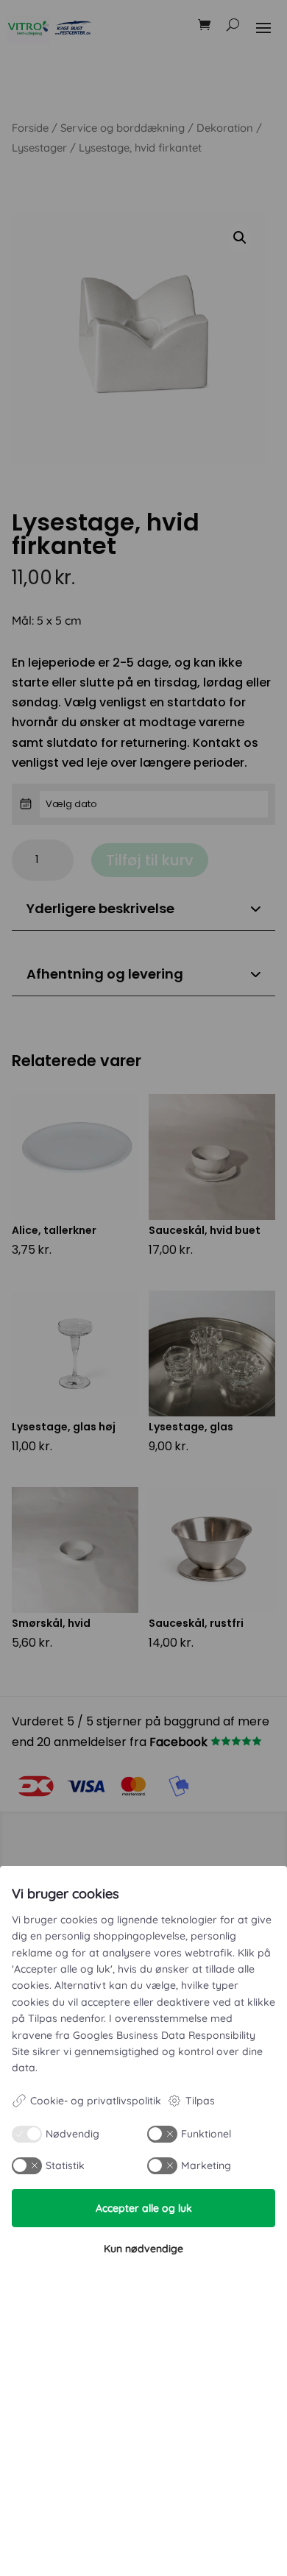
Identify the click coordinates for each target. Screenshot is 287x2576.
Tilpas (200, 2101)
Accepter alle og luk (144, 2208)
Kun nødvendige (143, 2249)
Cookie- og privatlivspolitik (96, 2101)
